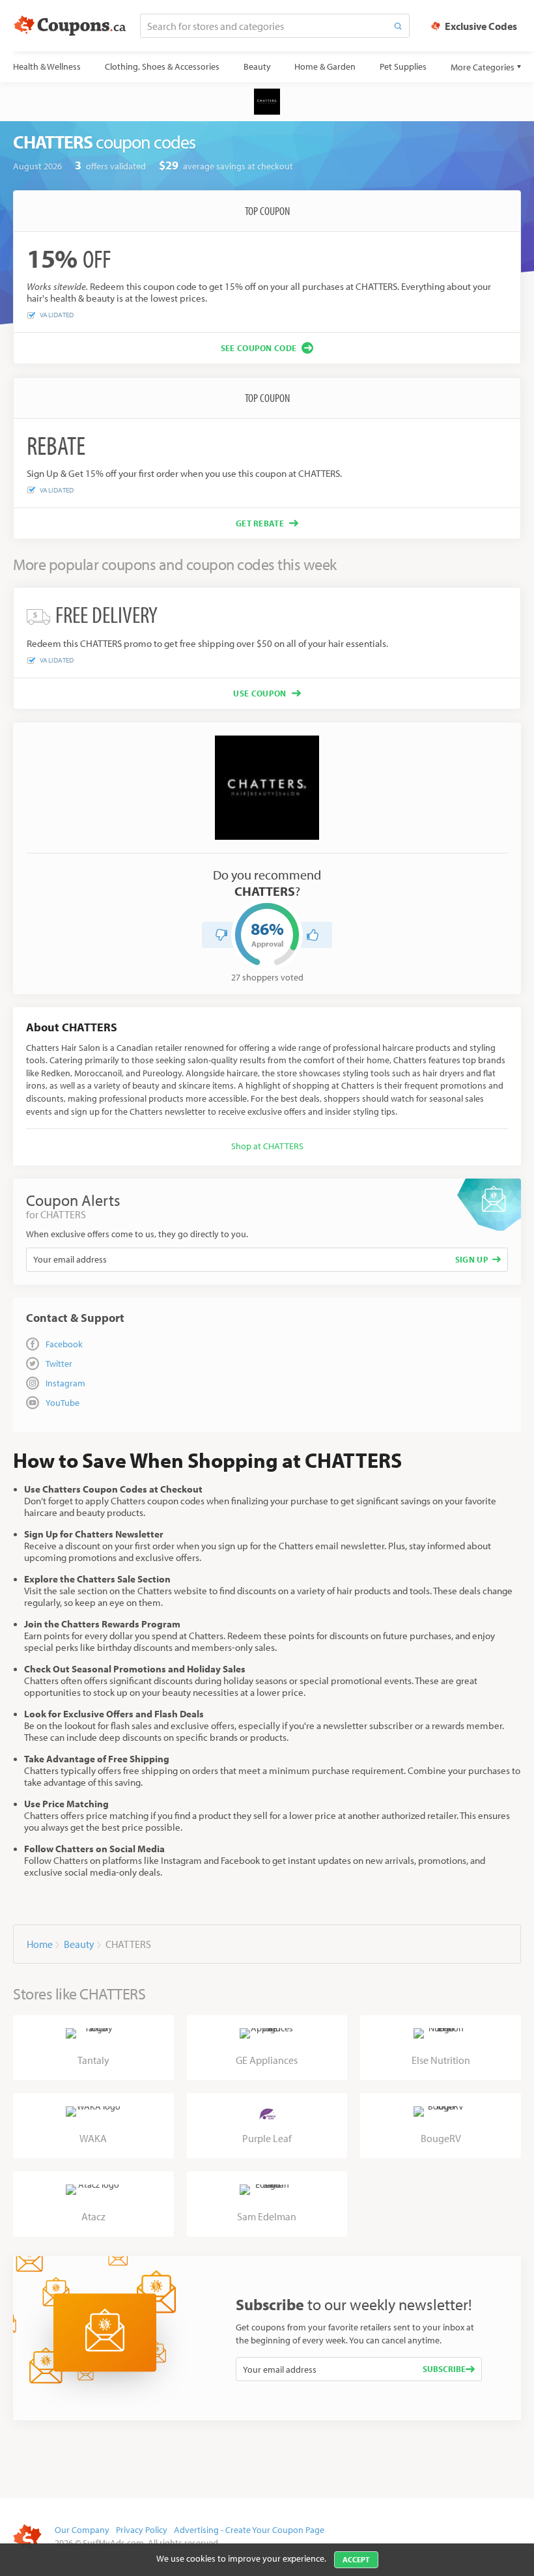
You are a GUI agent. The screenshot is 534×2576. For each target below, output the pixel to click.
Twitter (59, 1364)
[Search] (398, 26)
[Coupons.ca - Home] (70, 26)
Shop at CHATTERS (267, 1146)
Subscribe (444, 2369)
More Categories (483, 67)
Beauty (257, 66)
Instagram (65, 1383)
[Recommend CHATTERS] (313, 935)
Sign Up (472, 1259)
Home (40, 1944)
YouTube (63, 1403)
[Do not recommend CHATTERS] (221, 935)
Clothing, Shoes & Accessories (162, 66)
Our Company (82, 2530)
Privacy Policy (142, 2530)
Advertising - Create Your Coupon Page (249, 2530)
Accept (356, 2559)
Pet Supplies (403, 66)
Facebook (64, 1344)
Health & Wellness (47, 66)
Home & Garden (325, 66)
